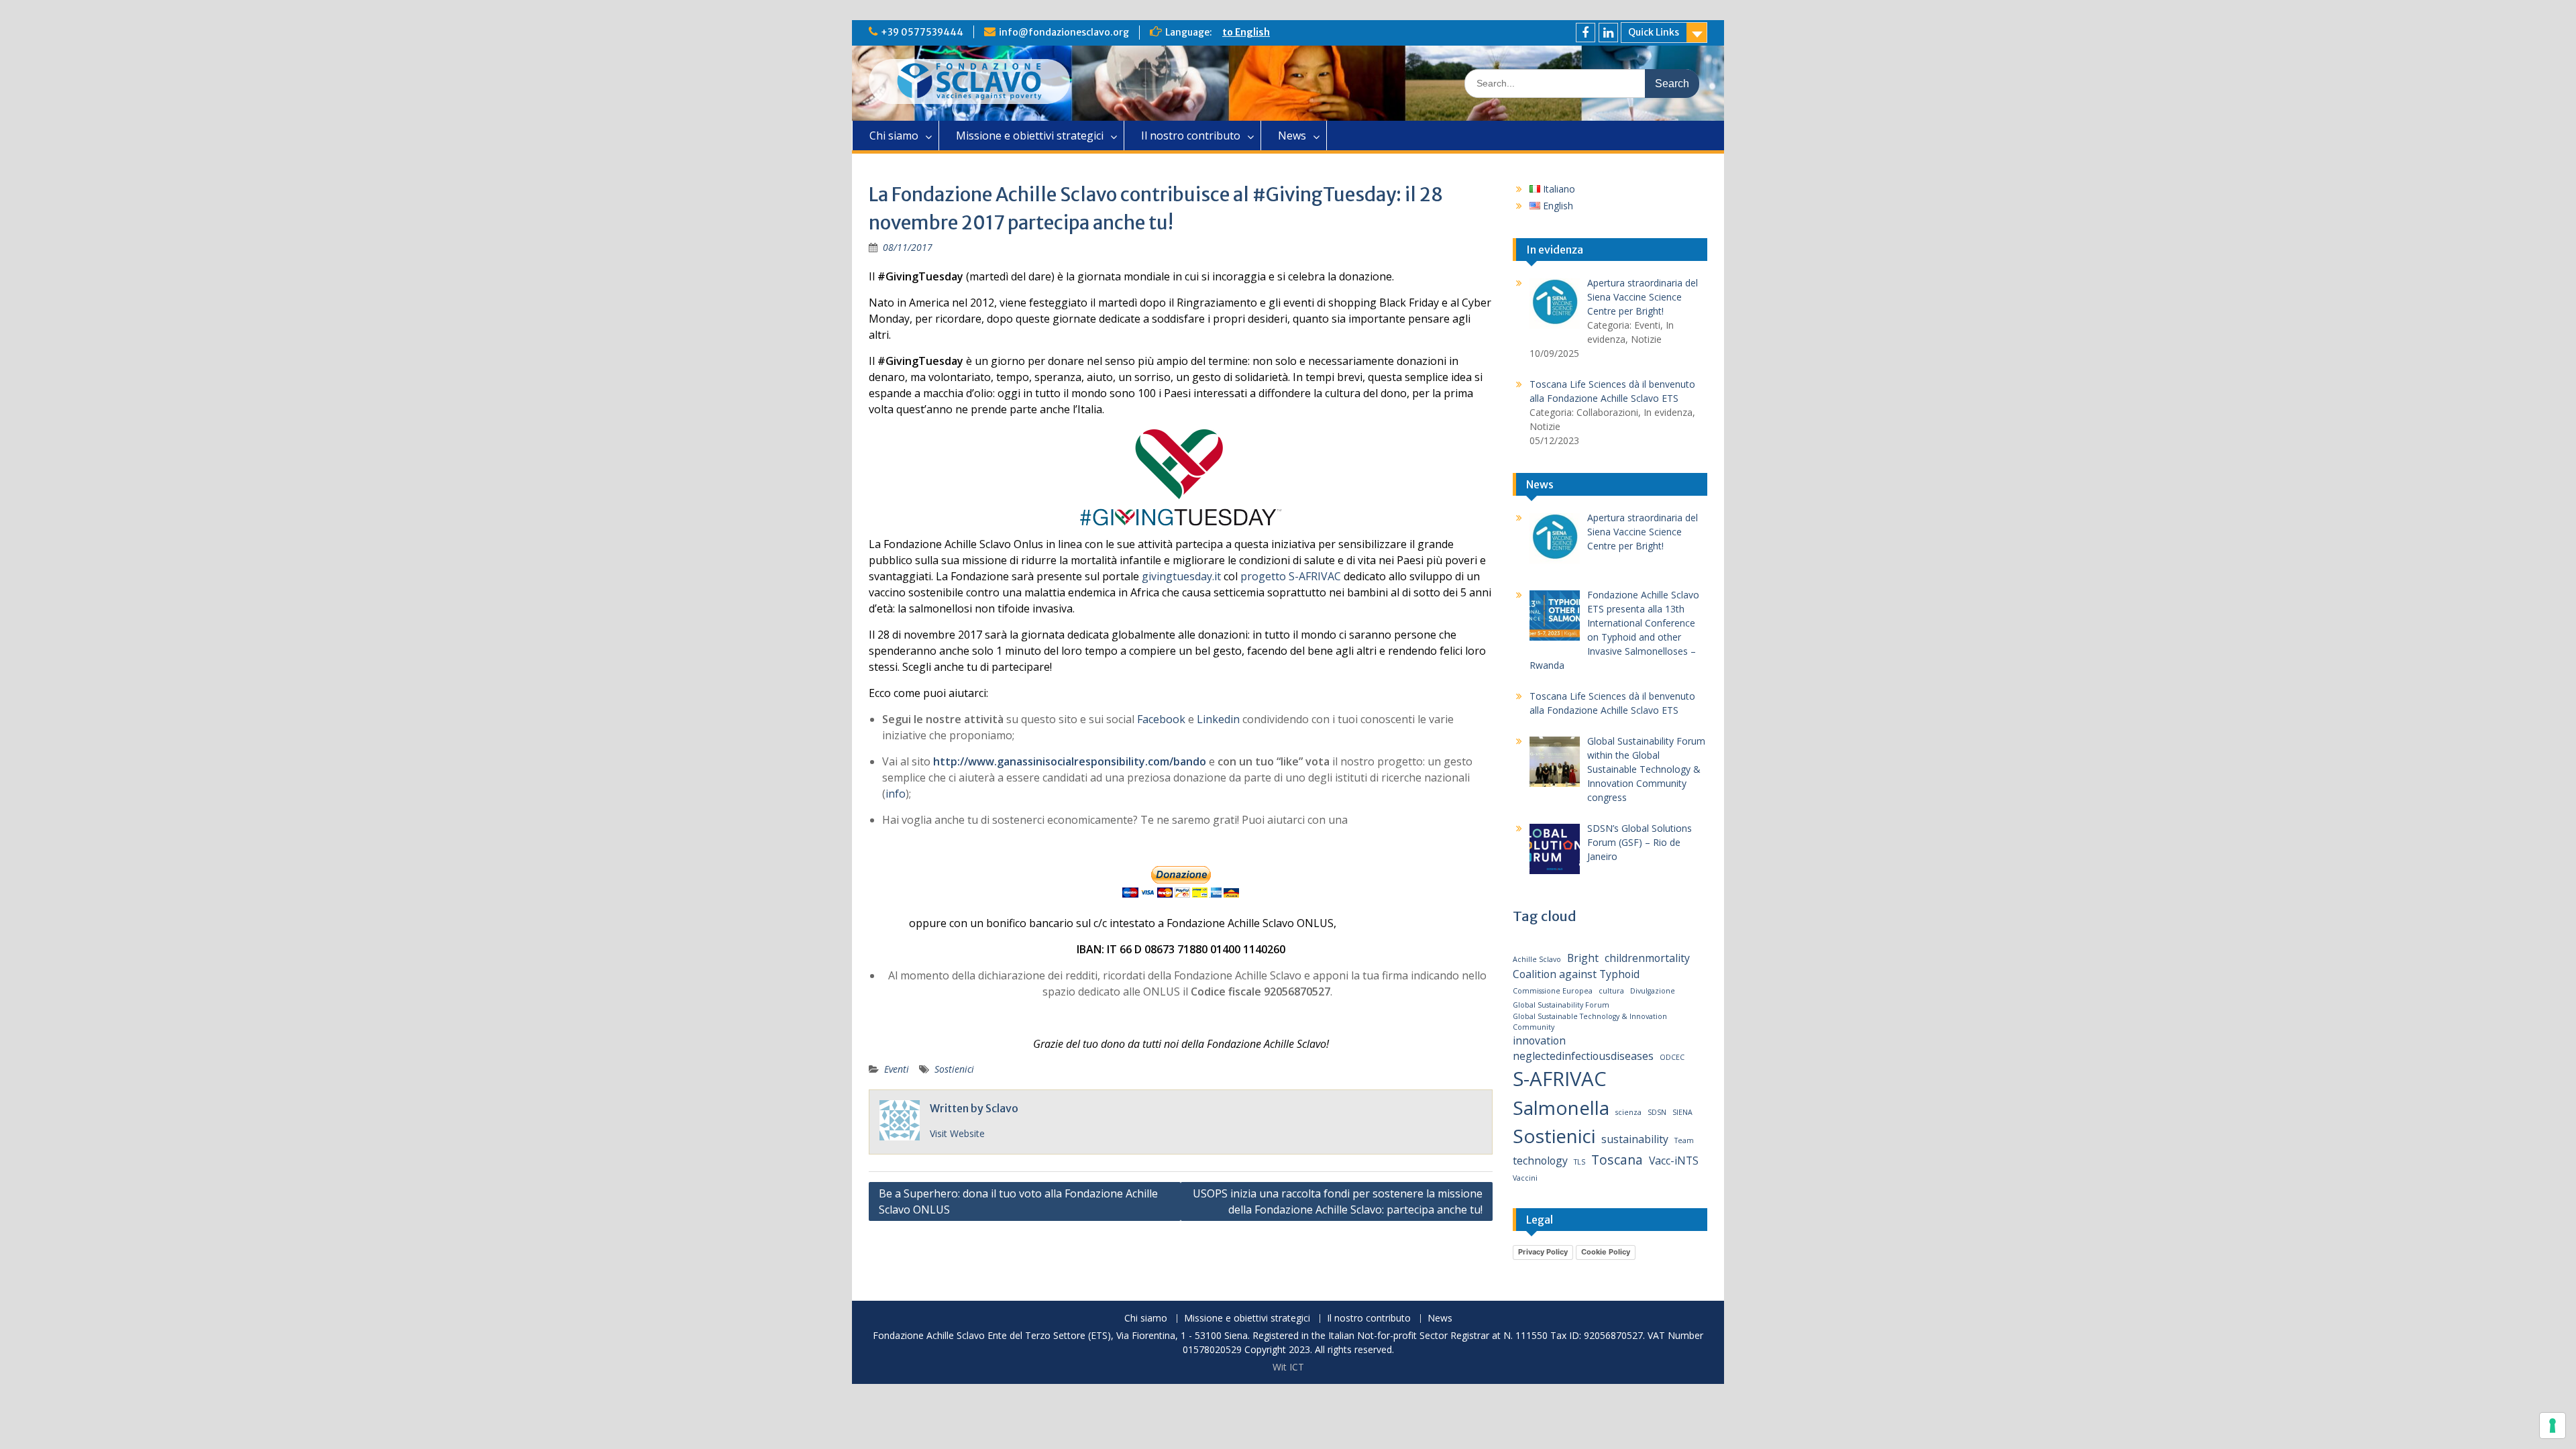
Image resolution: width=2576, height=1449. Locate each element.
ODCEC (1672, 1057)
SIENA (1682, 1112)
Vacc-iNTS (1674, 1161)
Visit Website (957, 1133)
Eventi (897, 1069)
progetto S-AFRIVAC (1291, 576)
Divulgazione (1653, 991)
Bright (1583, 958)
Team (1684, 1140)
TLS (1579, 1162)
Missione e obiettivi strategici (1030, 136)
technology (1540, 1161)
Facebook (1161, 719)
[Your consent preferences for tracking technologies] (2553, 1426)
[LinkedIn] (1608, 33)
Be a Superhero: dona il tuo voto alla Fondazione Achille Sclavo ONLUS (1018, 1201)
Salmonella (1561, 1108)
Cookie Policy (1606, 1252)
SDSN (1657, 1112)
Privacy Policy (1543, 1252)
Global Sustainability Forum (1561, 1005)
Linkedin (1218, 719)
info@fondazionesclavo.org (1064, 32)
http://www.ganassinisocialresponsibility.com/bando (1070, 761)
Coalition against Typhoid (1576, 974)
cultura (1611, 991)
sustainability (1635, 1139)
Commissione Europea (1553, 991)
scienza (1628, 1112)
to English (1246, 32)
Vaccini (1525, 1178)
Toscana (1617, 1160)
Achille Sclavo (1537, 959)
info (896, 794)
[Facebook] (1586, 33)
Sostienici (954, 1069)
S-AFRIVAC (1560, 1079)
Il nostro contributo (1191, 136)
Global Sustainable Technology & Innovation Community (1590, 1022)
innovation (1539, 1040)
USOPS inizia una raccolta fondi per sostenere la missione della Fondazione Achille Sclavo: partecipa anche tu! (1338, 1201)
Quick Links (1654, 32)
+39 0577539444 (922, 32)
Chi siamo (894, 136)
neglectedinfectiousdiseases (1583, 1056)
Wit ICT (1288, 1367)
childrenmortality (1647, 958)
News (1292, 136)
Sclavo (1002, 1108)
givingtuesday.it (1181, 576)
